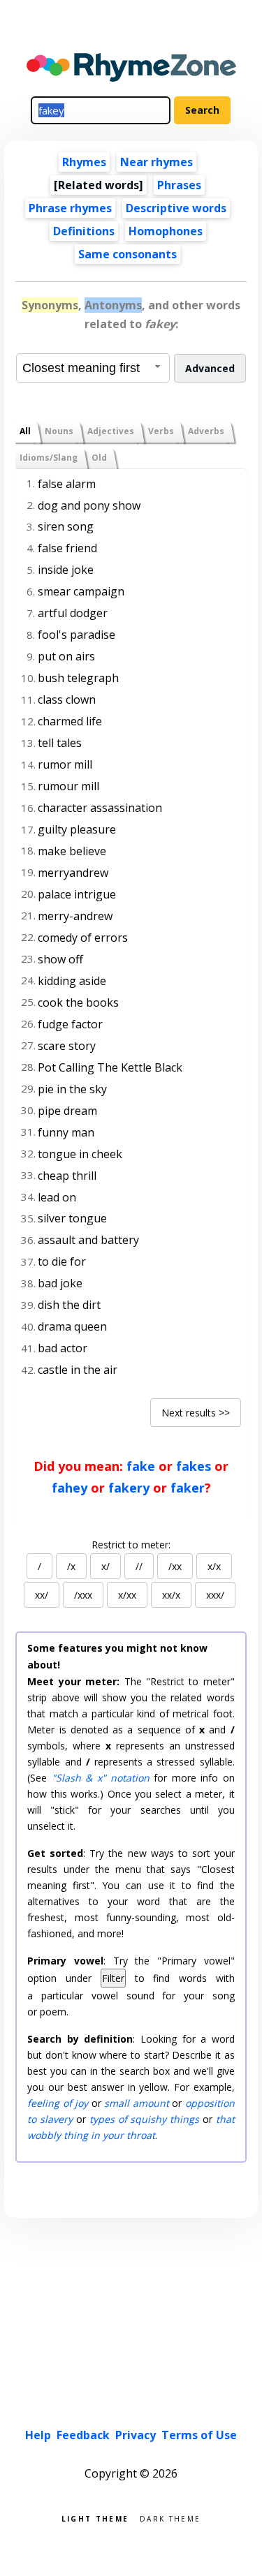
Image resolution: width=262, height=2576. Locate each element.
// (139, 1566)
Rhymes (84, 162)
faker (188, 1488)
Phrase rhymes (70, 208)
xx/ (42, 1595)
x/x (214, 1566)
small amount (136, 2103)
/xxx (83, 1595)
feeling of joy (58, 2103)
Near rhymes (157, 162)
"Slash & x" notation (101, 1778)
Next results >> (196, 1413)
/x (71, 1566)
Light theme (95, 2518)
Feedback (83, 2435)
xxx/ (215, 1595)
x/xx (127, 1595)
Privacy (136, 2435)
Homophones (166, 231)
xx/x (171, 1595)
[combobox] (93, 368)
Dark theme (170, 2518)
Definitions (84, 231)
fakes (194, 1466)
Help (38, 2435)
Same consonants (128, 254)
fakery (129, 1488)
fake (141, 1466)
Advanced (210, 368)
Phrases (179, 185)
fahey (70, 1488)
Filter (113, 1978)
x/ (105, 1566)
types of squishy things (144, 2119)
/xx (175, 1566)
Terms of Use (199, 2435)
